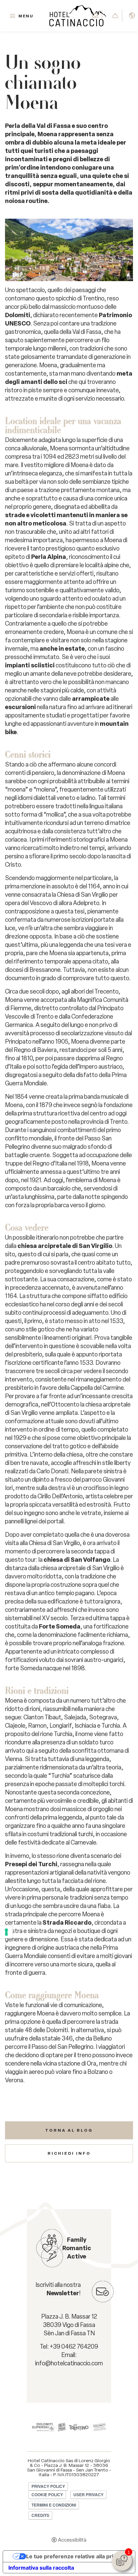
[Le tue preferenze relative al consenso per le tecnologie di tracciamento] (6, 1932)
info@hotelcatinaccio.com (69, 2363)
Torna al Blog (69, 2130)
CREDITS (40, 2515)
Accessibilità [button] (72, 2540)
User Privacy (88, 2495)
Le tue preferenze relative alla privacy (76, 2556)
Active (77, 2257)
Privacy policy (48, 2486)
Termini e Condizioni (54, 2505)
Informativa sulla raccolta (41, 2568)
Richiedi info (69, 2153)
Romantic (77, 2248)
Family (77, 2240)
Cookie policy (47, 2495)
